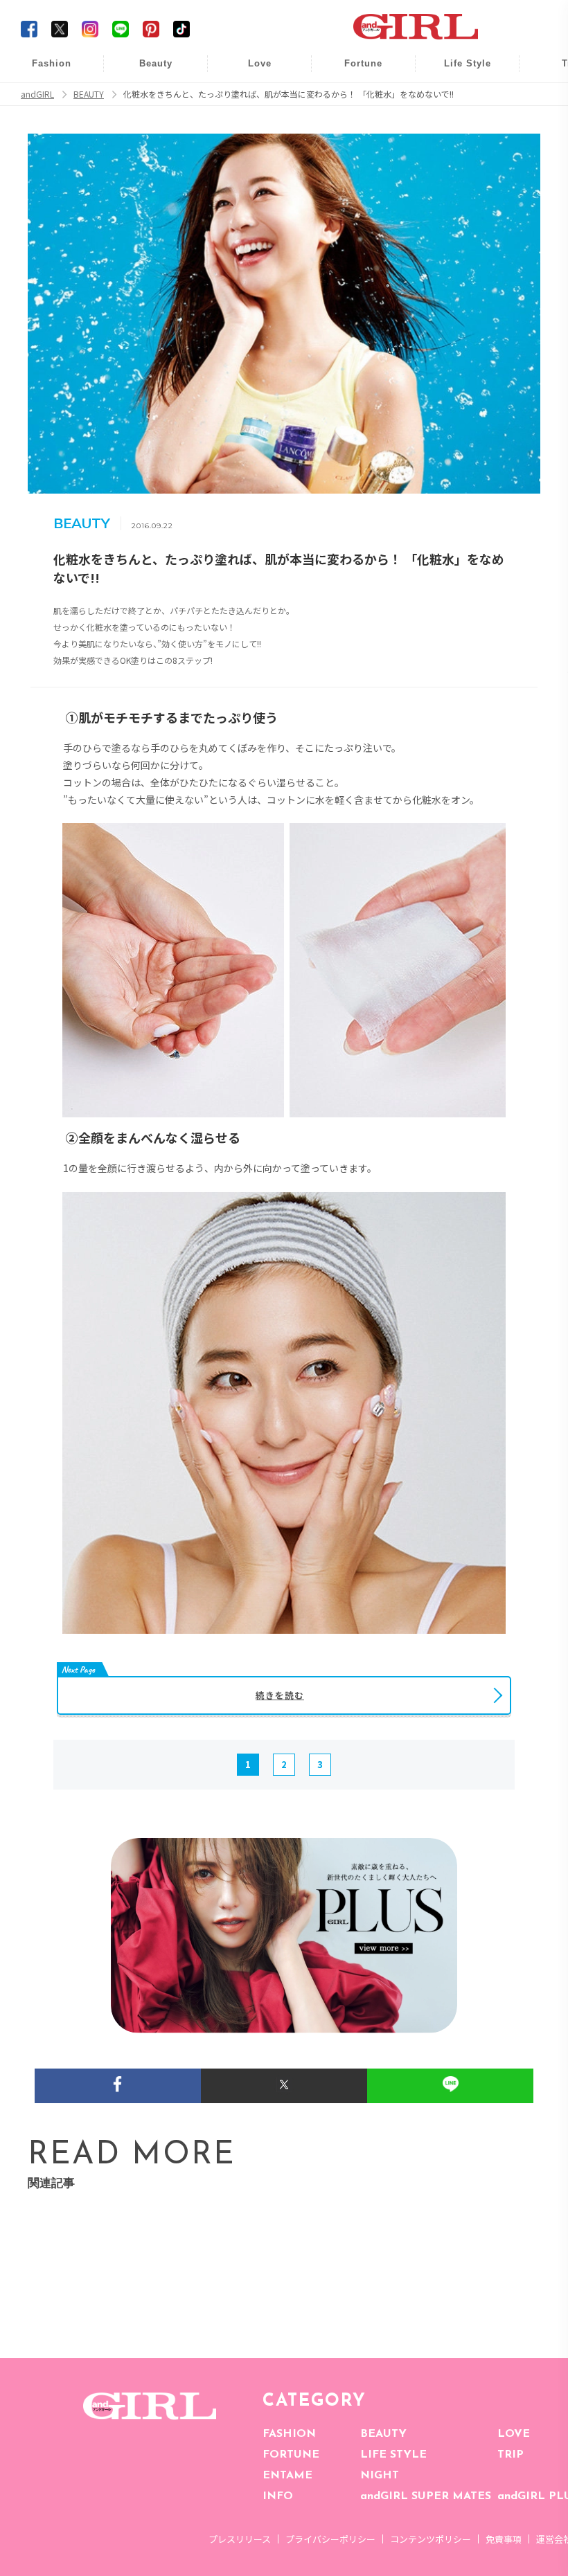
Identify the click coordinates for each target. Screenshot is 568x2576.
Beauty (156, 63)
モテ (250, 98)
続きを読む (280, 1695)
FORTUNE (291, 2455)
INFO (278, 2496)
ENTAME (287, 2476)
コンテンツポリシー (431, 2539)
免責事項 (504, 2539)
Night (250, 124)
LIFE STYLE (393, 2455)
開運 (354, 71)
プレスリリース (240, 2539)
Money (458, 71)
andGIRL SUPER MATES (426, 2496)
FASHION (289, 2434)
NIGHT (380, 2476)
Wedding (250, 71)
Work (458, 98)
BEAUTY (383, 2434)
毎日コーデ (42, 71)
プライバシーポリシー (330, 2539)
